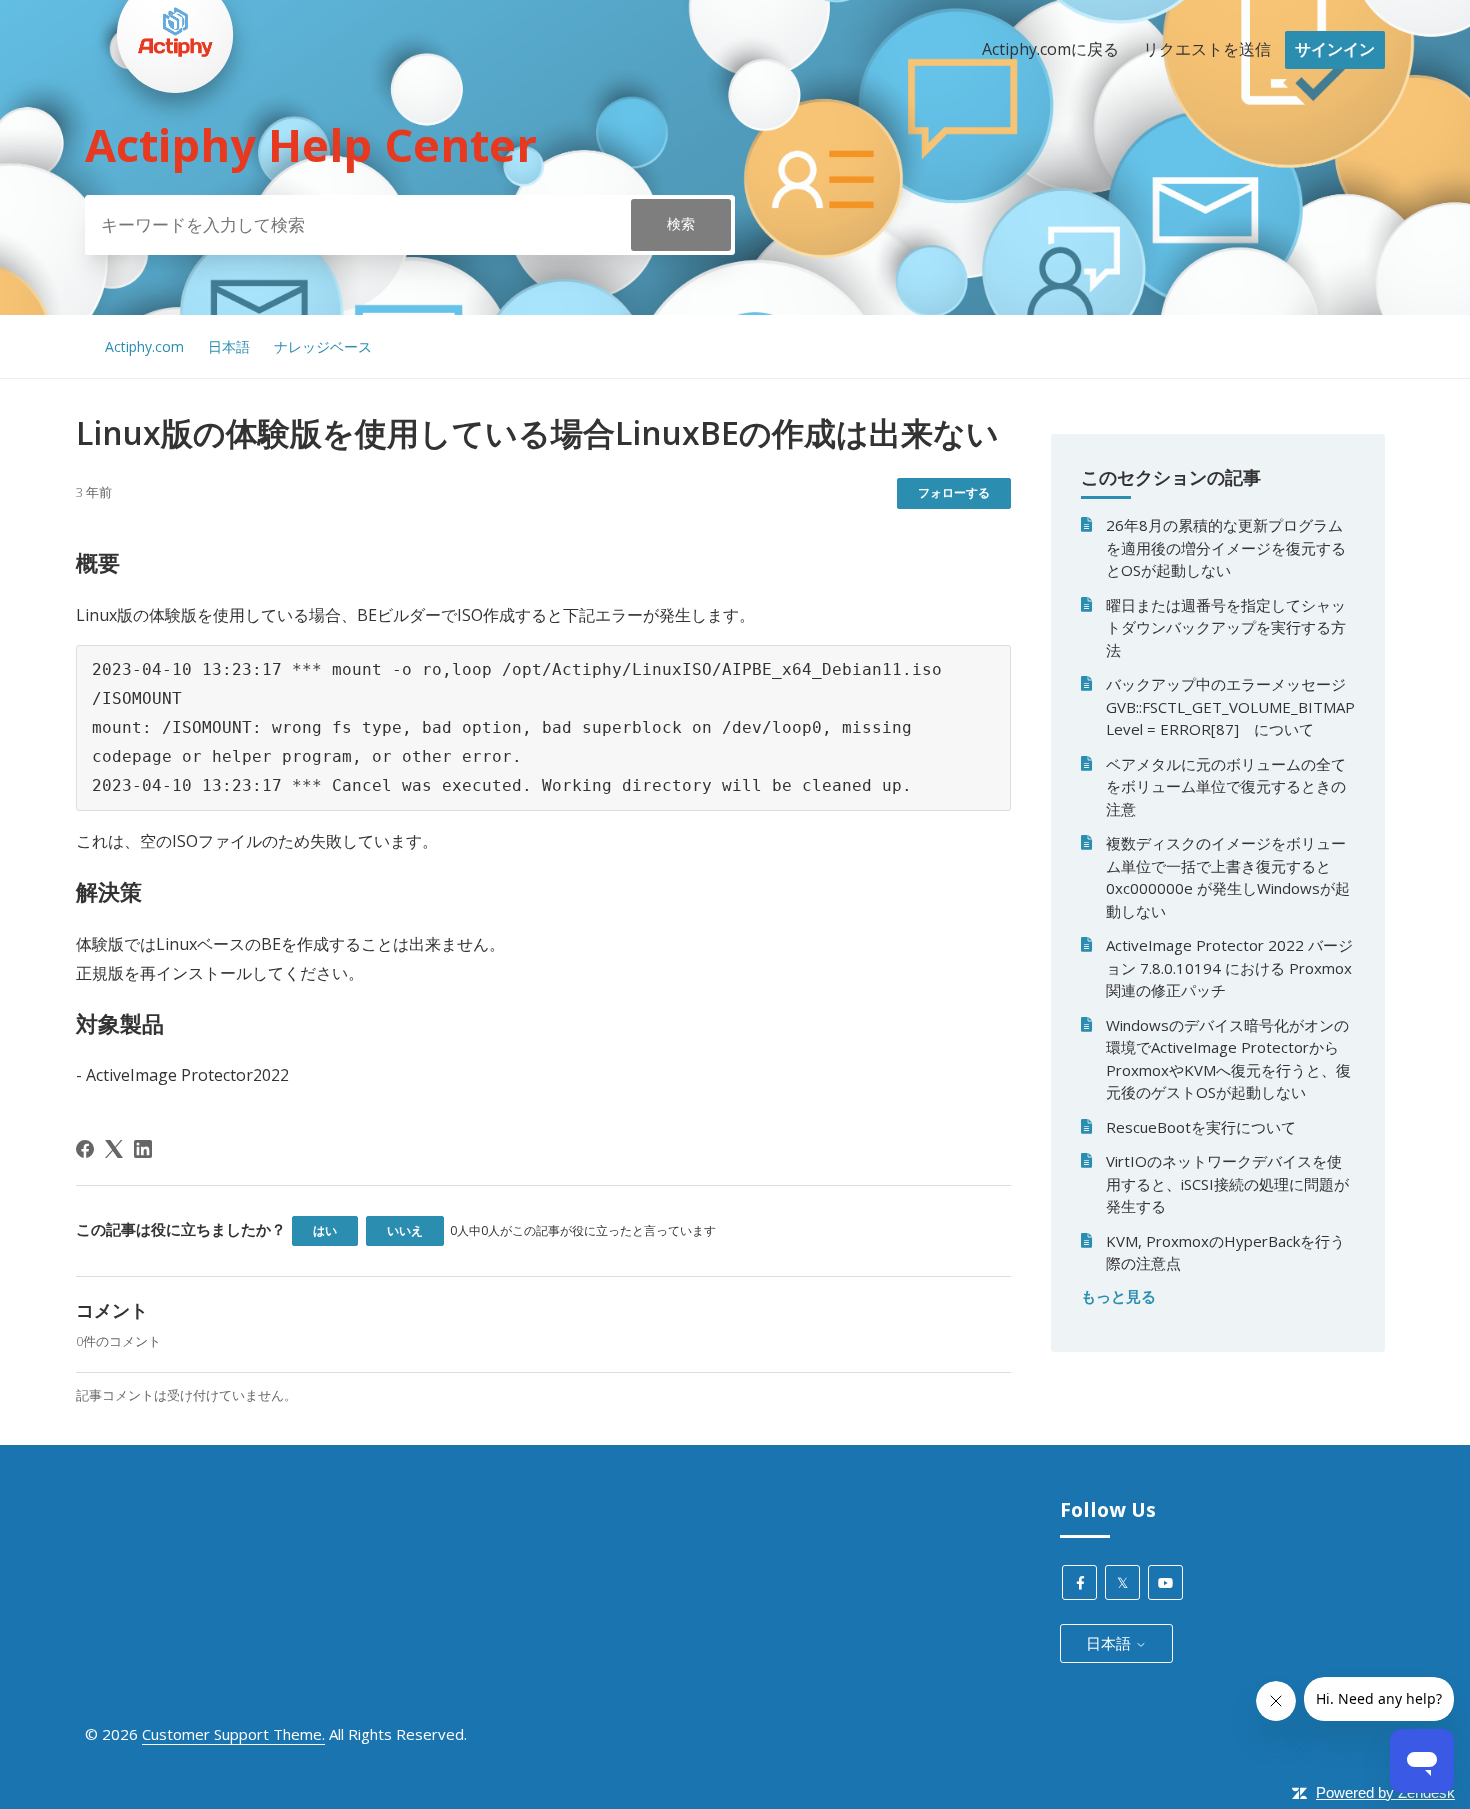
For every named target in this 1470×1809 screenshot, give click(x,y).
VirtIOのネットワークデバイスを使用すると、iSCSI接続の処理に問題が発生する (1227, 1183)
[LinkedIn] (143, 1149)
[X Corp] (114, 1149)
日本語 (229, 346)
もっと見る (1118, 1296)
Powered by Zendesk (1385, 1792)
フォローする (954, 492)
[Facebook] (85, 1149)
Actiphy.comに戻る (1050, 49)
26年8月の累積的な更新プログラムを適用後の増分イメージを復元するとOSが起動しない (1226, 547)
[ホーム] (175, 131)
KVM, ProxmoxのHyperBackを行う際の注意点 (1225, 1252)
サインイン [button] (1335, 49)
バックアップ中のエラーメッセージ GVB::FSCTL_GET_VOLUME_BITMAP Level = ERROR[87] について (1230, 706)
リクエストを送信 (1207, 49)
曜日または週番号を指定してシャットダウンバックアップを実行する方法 (1226, 627)
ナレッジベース (323, 346)
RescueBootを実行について (1201, 1127)
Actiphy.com (144, 346)
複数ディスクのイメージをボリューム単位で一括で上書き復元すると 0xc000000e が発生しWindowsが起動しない (1228, 877)
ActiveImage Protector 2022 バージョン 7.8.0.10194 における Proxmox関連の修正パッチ (1229, 967)
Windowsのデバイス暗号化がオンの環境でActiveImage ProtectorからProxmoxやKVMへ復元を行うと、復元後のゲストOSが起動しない (1228, 1059)
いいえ (405, 1230)
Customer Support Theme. (233, 1734)
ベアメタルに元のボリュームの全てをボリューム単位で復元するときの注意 (1226, 786)
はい (325, 1230)
